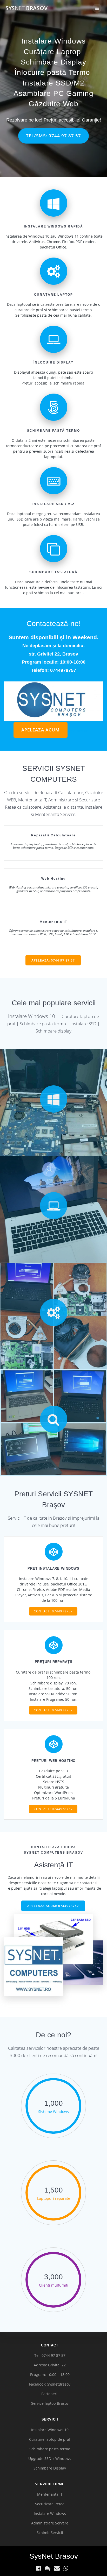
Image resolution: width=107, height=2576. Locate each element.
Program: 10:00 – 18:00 (50, 2375)
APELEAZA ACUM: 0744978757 (53, 1906)
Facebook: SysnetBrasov (50, 2384)
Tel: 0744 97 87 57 (50, 2355)
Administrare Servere (50, 2523)
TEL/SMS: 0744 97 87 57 (53, 136)
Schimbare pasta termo (50, 2449)
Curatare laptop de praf (50, 2439)
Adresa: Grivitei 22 (50, 2365)
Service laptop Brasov (50, 2403)
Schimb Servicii (50, 2533)
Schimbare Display (53, 62)
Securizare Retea (50, 2504)
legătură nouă (81, 731)
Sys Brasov (26, 8)
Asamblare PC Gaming (53, 93)
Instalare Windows (53, 41)
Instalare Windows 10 (50, 2430)
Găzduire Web (53, 104)
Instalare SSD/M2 (53, 83)
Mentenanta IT (50, 2494)
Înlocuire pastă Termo (52, 72)
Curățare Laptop (52, 52)
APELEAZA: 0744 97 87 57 (53, 960)
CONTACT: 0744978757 (53, 1611)
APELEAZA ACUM (41, 730)
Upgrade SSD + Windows (50, 2458)
